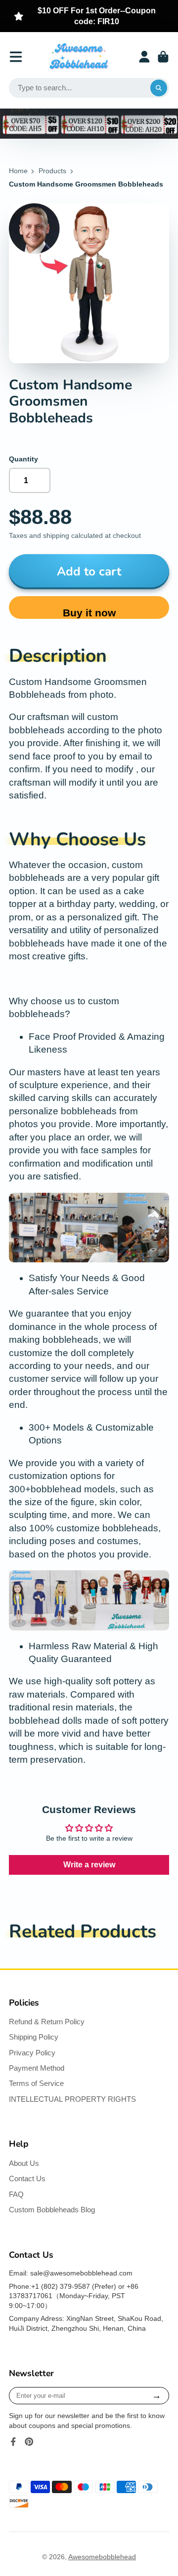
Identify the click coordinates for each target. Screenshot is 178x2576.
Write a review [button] (89, 1865)
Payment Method (37, 2068)
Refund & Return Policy (47, 2022)
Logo (79, 57)
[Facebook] (13, 2442)
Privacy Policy (32, 2053)
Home (18, 171)
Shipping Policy (34, 2037)
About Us (24, 2163)
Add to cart (89, 571)
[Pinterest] (29, 2442)
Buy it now (89, 613)
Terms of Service (36, 2083)
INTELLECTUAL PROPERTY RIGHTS (72, 2099)
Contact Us (27, 2178)
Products (52, 171)
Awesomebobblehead (102, 2557)
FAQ (16, 2194)
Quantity (23, 459)
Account (144, 57)
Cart (163, 57)
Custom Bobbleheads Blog (52, 2210)
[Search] (159, 88)
